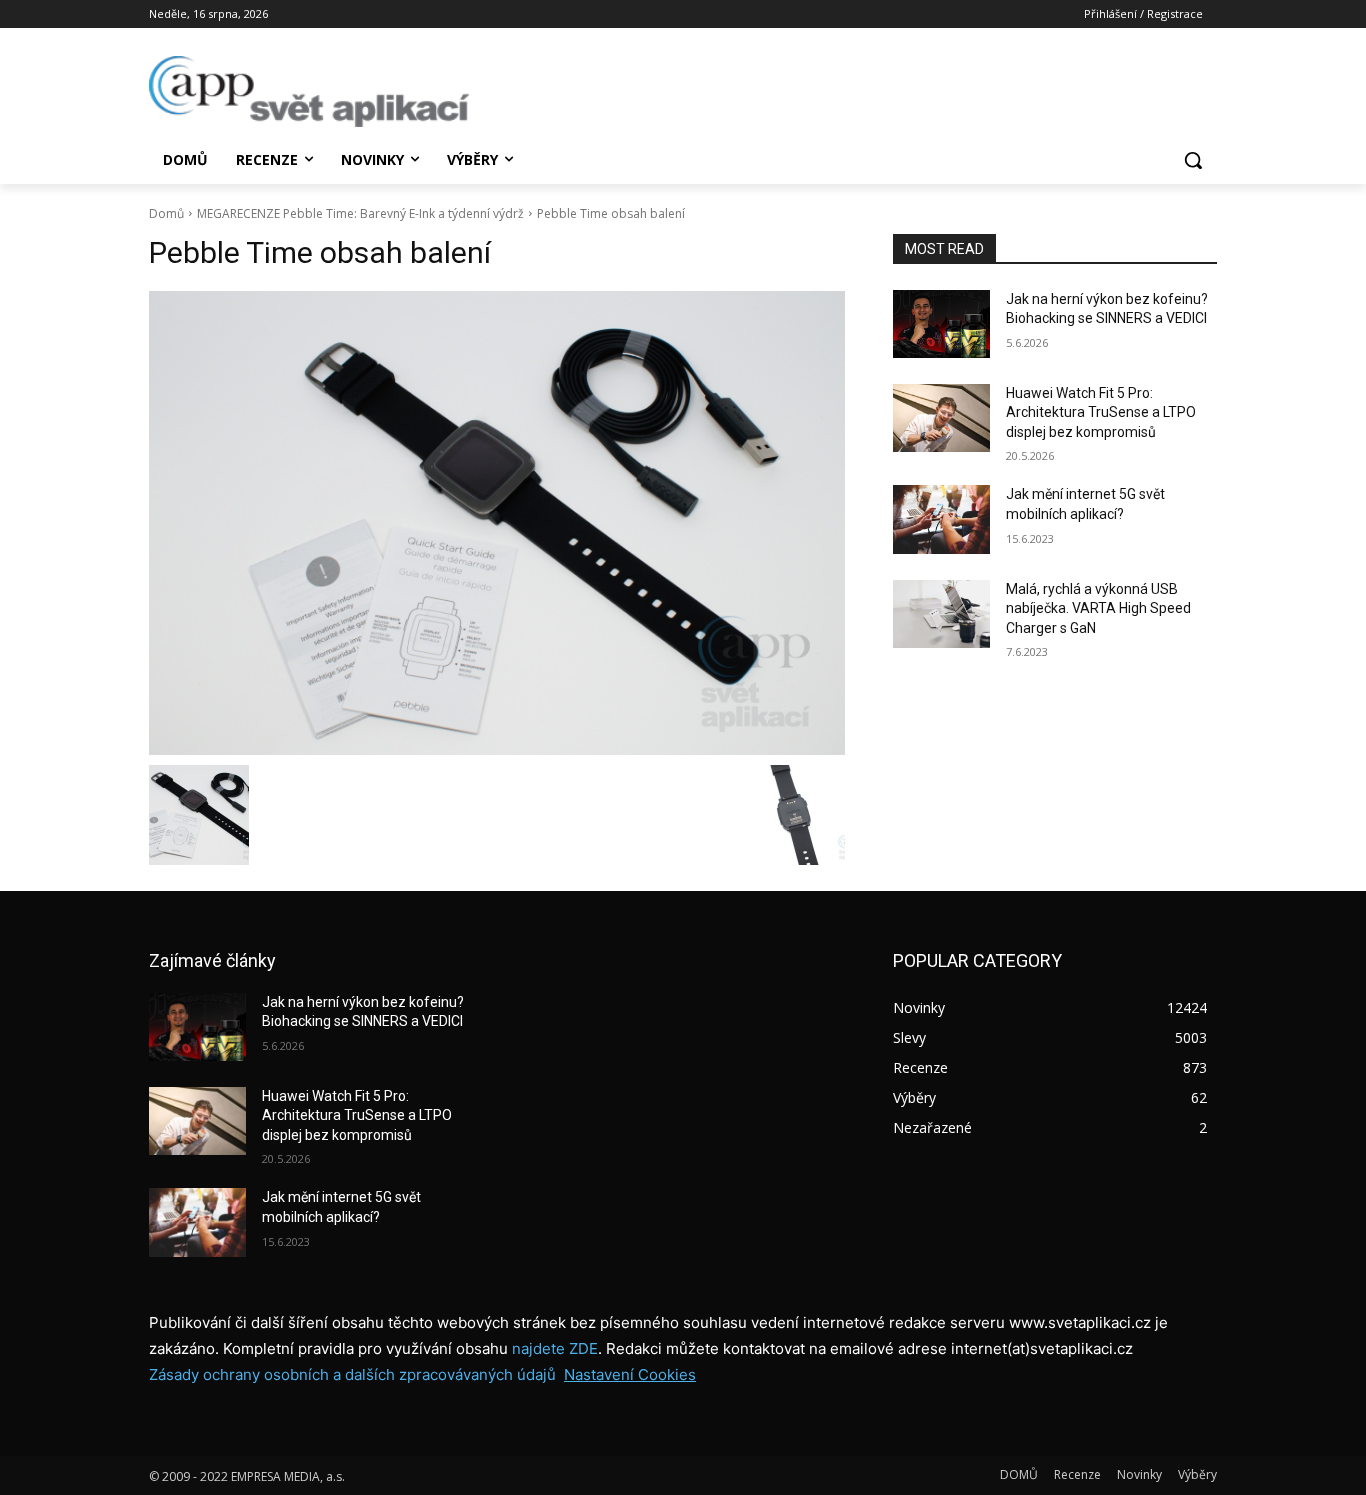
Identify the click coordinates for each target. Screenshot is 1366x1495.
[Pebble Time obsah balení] (497, 523)
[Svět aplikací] (309, 91)
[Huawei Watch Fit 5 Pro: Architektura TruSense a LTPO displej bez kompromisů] (941, 418)
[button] (1193, 160)
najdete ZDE (555, 1348)
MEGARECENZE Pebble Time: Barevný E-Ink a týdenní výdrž (360, 213)
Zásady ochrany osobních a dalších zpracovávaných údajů (352, 1374)
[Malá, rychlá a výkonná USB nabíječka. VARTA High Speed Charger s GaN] (941, 614)
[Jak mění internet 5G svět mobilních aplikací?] (941, 519)
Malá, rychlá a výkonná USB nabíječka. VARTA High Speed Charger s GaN (1098, 608)
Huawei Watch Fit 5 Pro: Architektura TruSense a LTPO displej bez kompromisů (1101, 412)
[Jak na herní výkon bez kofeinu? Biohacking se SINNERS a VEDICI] (941, 324)
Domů (166, 213)
